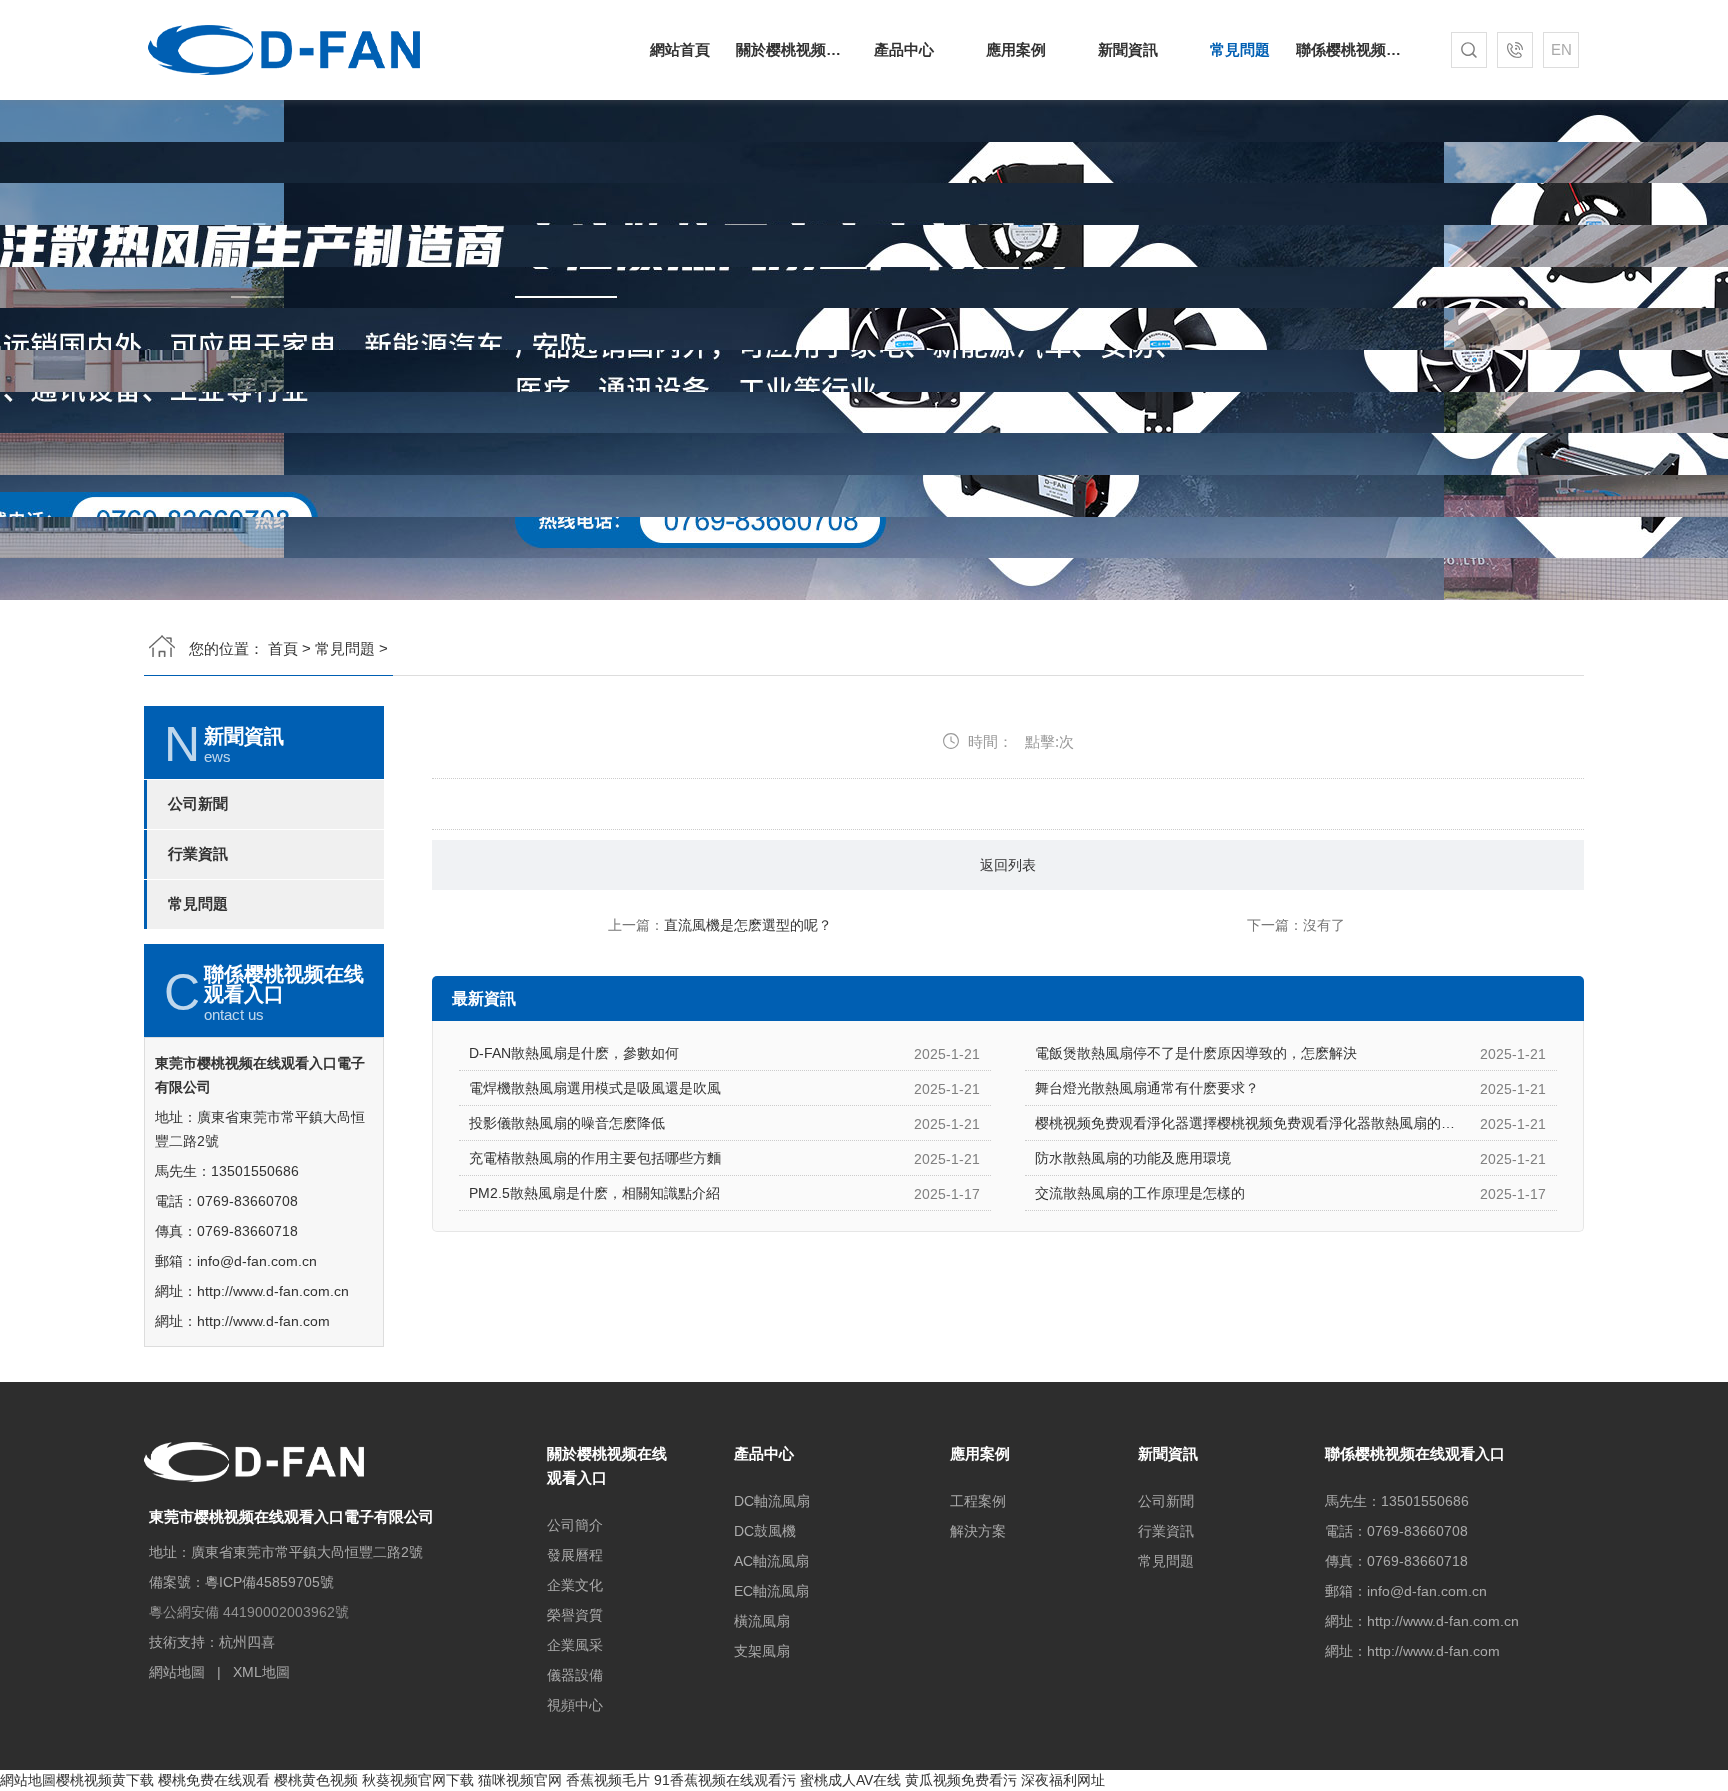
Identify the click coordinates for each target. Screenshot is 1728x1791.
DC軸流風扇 (772, 1501)
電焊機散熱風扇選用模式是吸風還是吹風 (595, 1088)
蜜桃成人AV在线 (850, 1780)
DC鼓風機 (765, 1531)
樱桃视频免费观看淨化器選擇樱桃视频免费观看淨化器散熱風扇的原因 (1252, 1123)
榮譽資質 (575, 1615)
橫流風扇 (762, 1621)
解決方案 (978, 1531)
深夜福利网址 (1063, 1780)
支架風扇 (762, 1651)
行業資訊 (198, 854)
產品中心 (904, 49)
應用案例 (1016, 49)
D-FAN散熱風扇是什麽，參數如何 (574, 1053)
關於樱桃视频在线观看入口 (792, 49)
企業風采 (575, 1645)
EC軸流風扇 (771, 1591)
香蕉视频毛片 (608, 1780)
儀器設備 (575, 1675)
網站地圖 (177, 1672)
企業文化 (575, 1585)
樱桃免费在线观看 (214, 1780)
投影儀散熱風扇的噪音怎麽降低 (567, 1123)
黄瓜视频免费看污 (961, 1780)
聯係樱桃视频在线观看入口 (1352, 49)
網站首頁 (680, 49)
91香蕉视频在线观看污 (725, 1780)
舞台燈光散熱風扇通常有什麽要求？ (1147, 1088)
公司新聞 (198, 804)
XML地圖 (261, 1672)
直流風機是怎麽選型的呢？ (748, 925)
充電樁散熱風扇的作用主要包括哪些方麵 (595, 1158)
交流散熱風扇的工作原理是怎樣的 (1140, 1193)
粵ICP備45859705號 (269, 1582)
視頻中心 (575, 1705)
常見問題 (1240, 49)
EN (1561, 49)
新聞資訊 (1128, 49)
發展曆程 (575, 1555)
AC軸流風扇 (771, 1561)
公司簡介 (575, 1525)
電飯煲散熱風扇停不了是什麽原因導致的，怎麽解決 (1196, 1053)
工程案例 (978, 1501)
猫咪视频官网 (520, 1780)
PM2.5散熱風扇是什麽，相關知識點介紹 (594, 1193)
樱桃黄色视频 (316, 1780)
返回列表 (1008, 865)
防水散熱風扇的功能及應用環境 (1133, 1158)
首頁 (283, 648)
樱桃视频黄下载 (105, 1780)
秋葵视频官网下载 (418, 1780)
